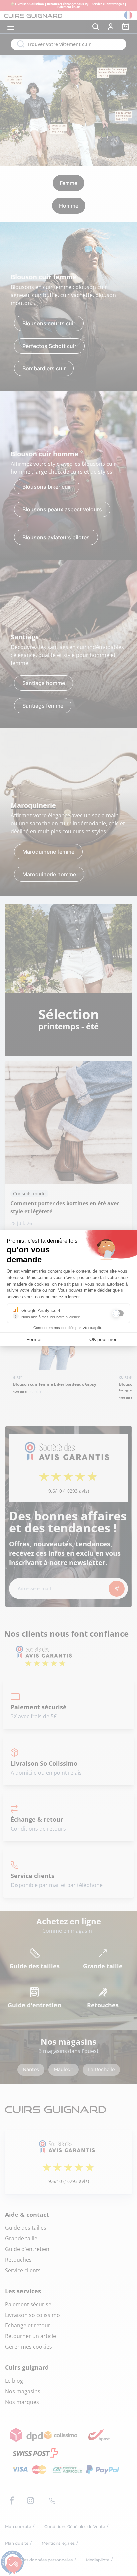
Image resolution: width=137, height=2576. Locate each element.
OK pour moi (103, 1339)
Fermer (34, 1339)
